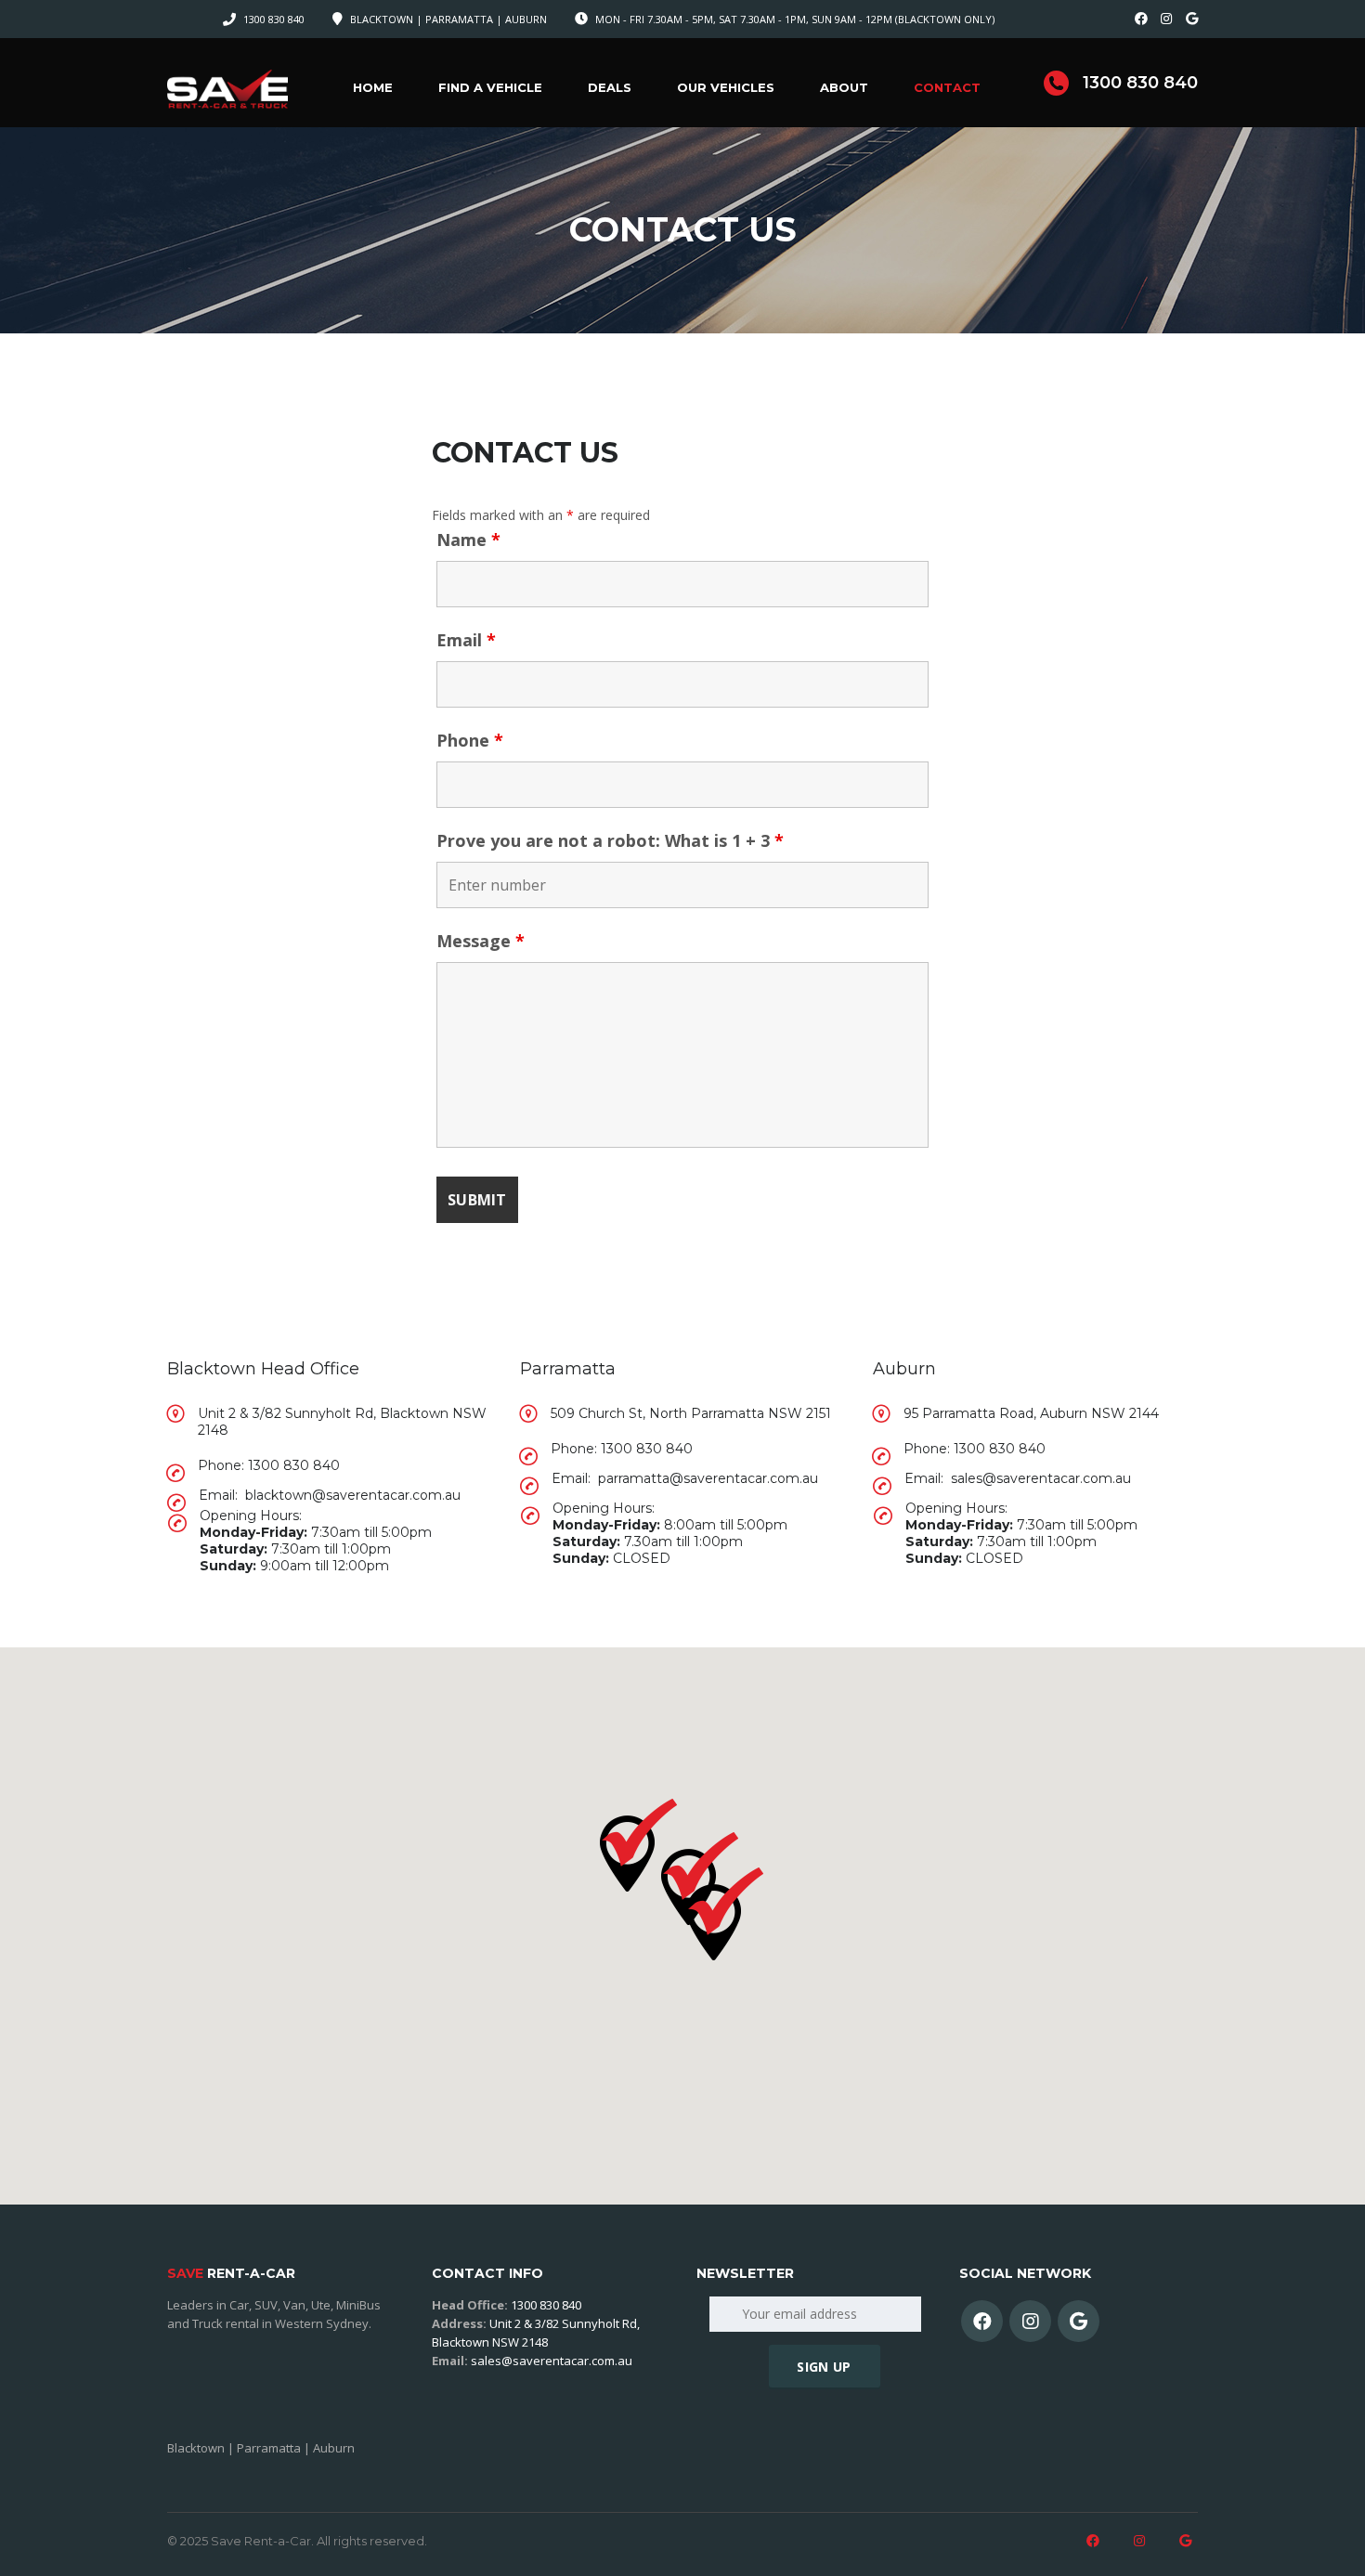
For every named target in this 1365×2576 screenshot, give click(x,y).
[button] (725, 1914)
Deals (610, 87)
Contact (947, 87)
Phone (470, 740)
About (844, 87)
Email (466, 640)
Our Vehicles (726, 87)
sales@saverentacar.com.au (552, 2361)
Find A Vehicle (490, 87)
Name (468, 540)
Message (481, 941)
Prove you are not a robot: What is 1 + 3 (610, 840)
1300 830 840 (274, 19)
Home (373, 87)
